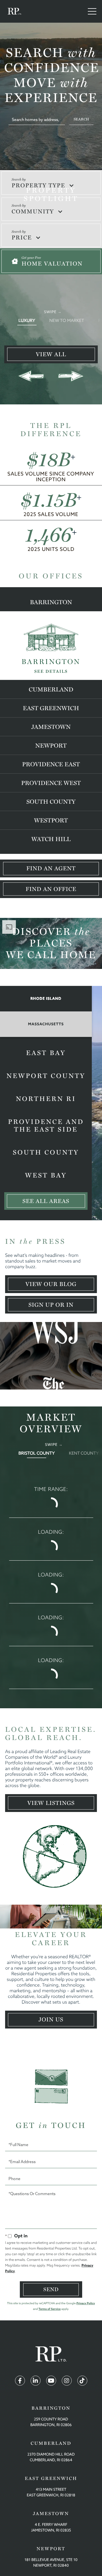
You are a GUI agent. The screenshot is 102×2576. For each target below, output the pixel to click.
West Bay (46, 1179)
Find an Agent (51, 868)
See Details (51, 671)
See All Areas (46, 1201)
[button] (81, 119)
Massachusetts (46, 1024)
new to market (67, 320)
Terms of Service (50, 2274)
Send (51, 2254)
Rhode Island (46, 999)
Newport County (46, 1080)
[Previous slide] (31, 376)
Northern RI (46, 1103)
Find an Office (51, 889)
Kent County (84, 1453)
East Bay (46, 1057)
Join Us (51, 1985)
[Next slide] (71, 376)
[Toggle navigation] (92, 11)
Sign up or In (51, 1305)
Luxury (27, 320)
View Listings (51, 1768)
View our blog (51, 1284)
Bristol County (37, 1453)
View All (51, 354)
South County (46, 1156)
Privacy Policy (86, 2268)
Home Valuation (52, 264)
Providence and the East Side (46, 1130)
